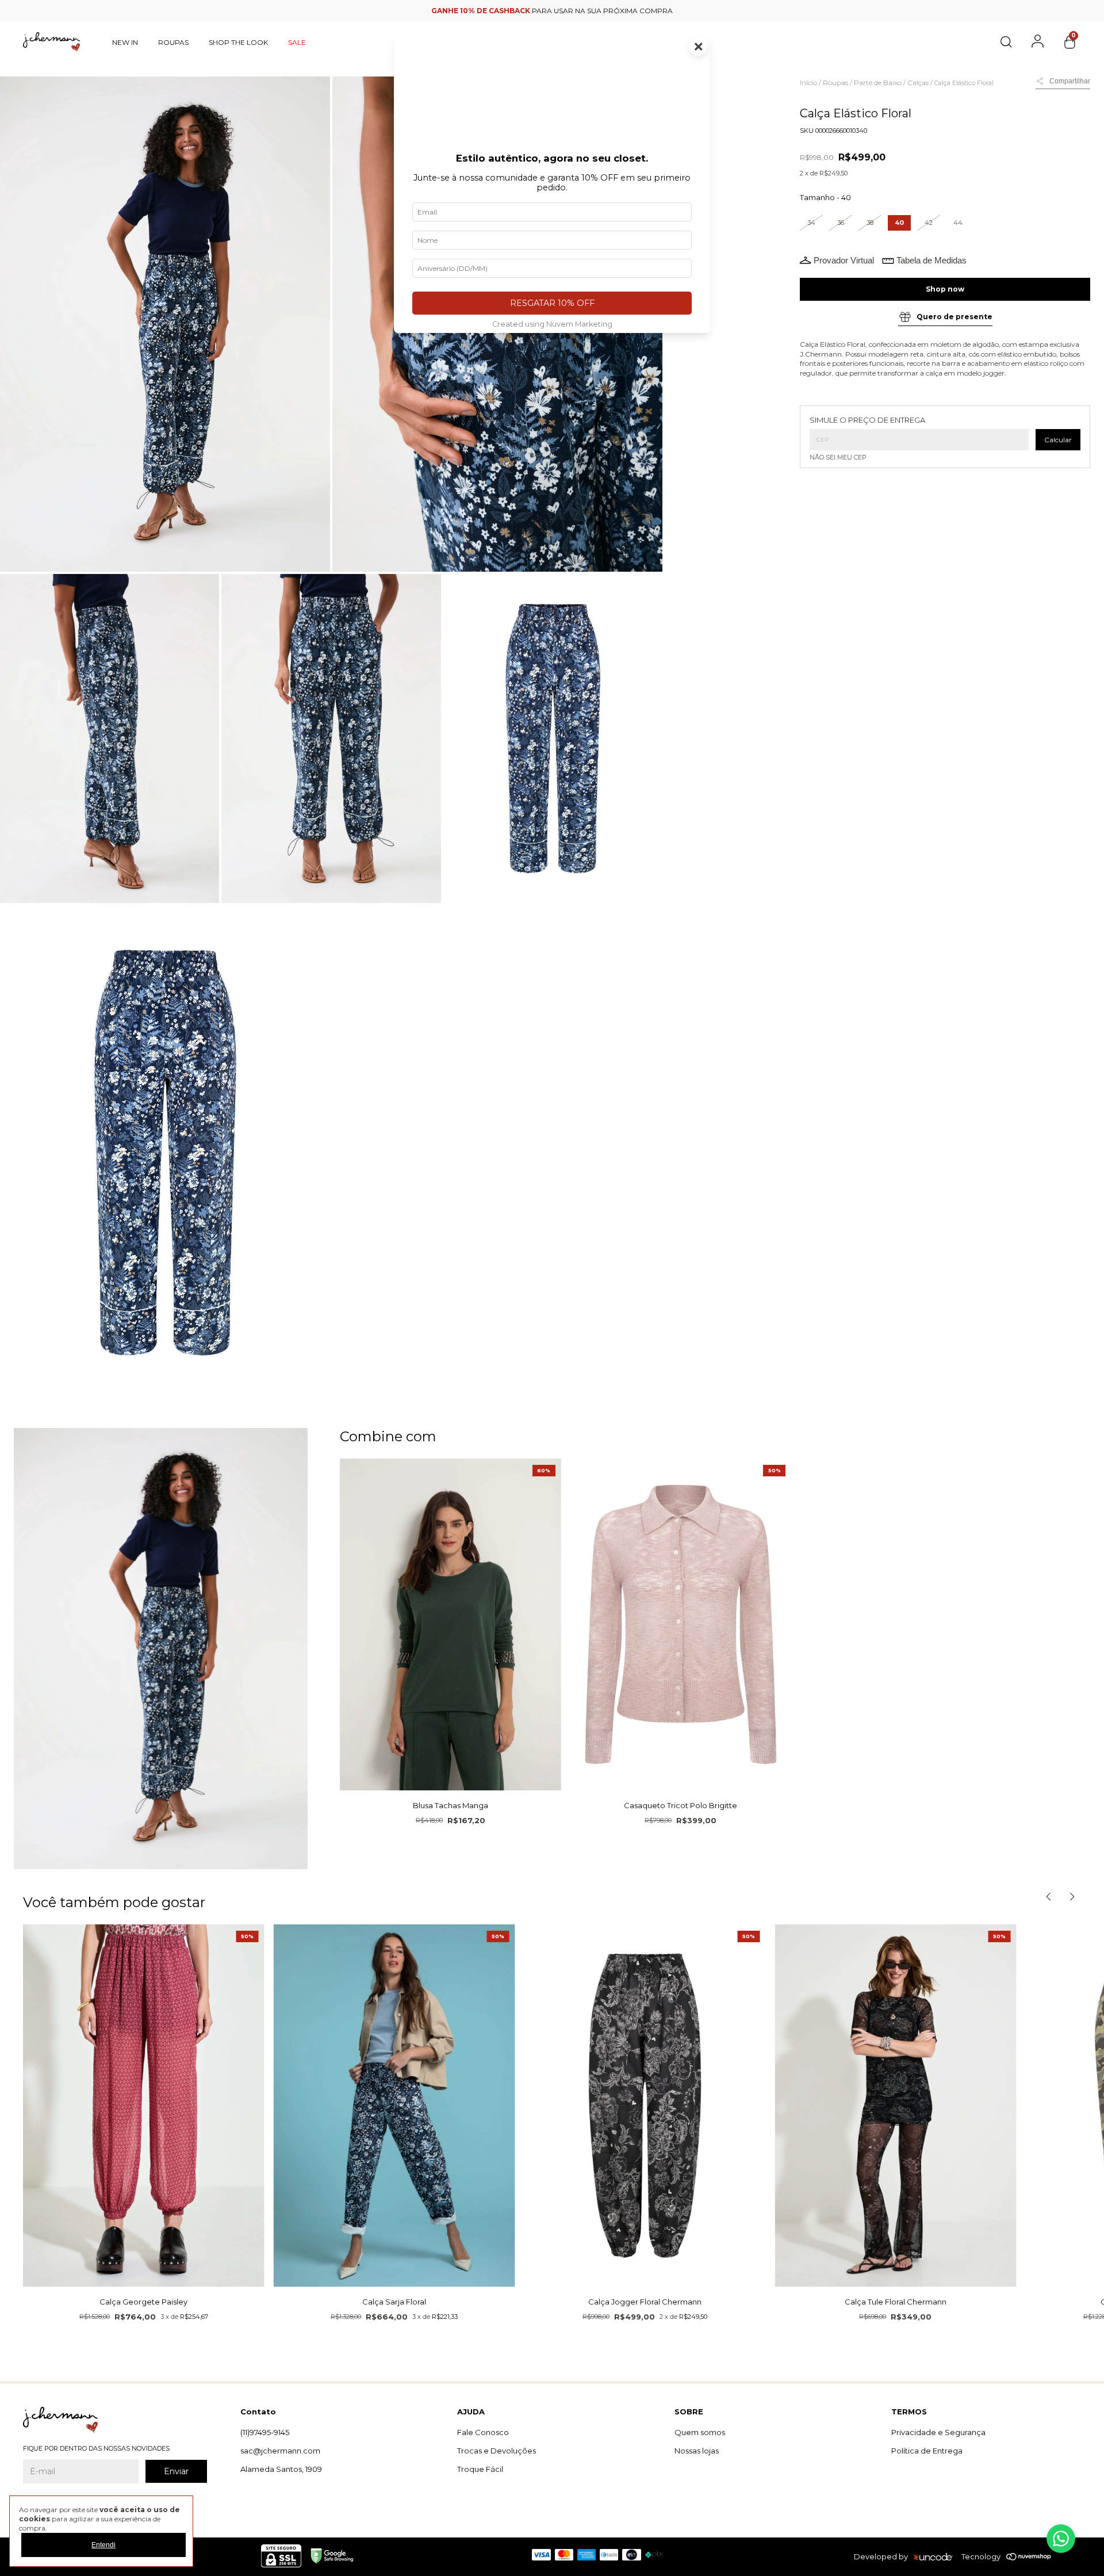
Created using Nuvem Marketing (552, 324)
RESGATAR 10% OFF (552, 303)
